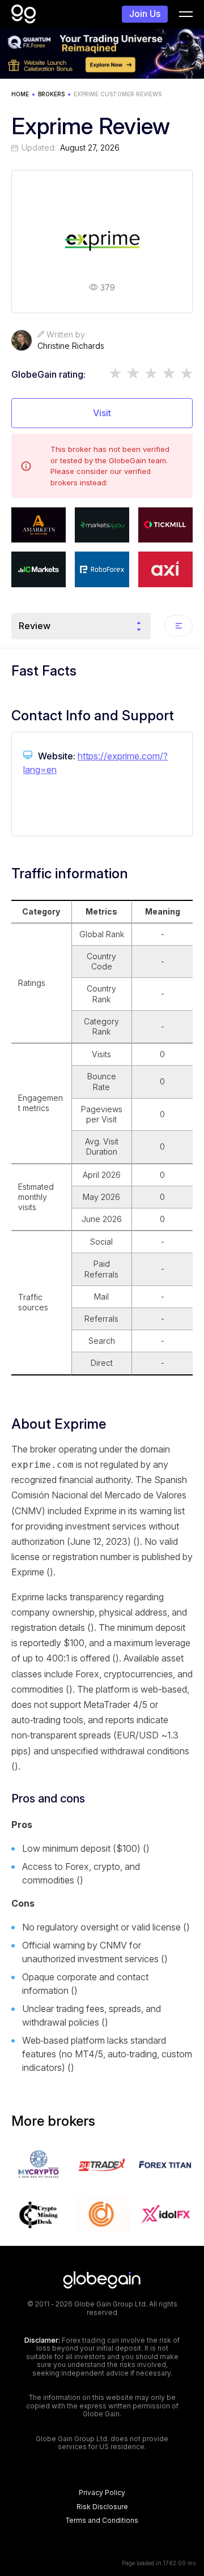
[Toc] (178, 626)
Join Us (145, 14)
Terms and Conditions (102, 2521)
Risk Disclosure (102, 2507)
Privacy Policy (102, 2493)
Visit (102, 413)
